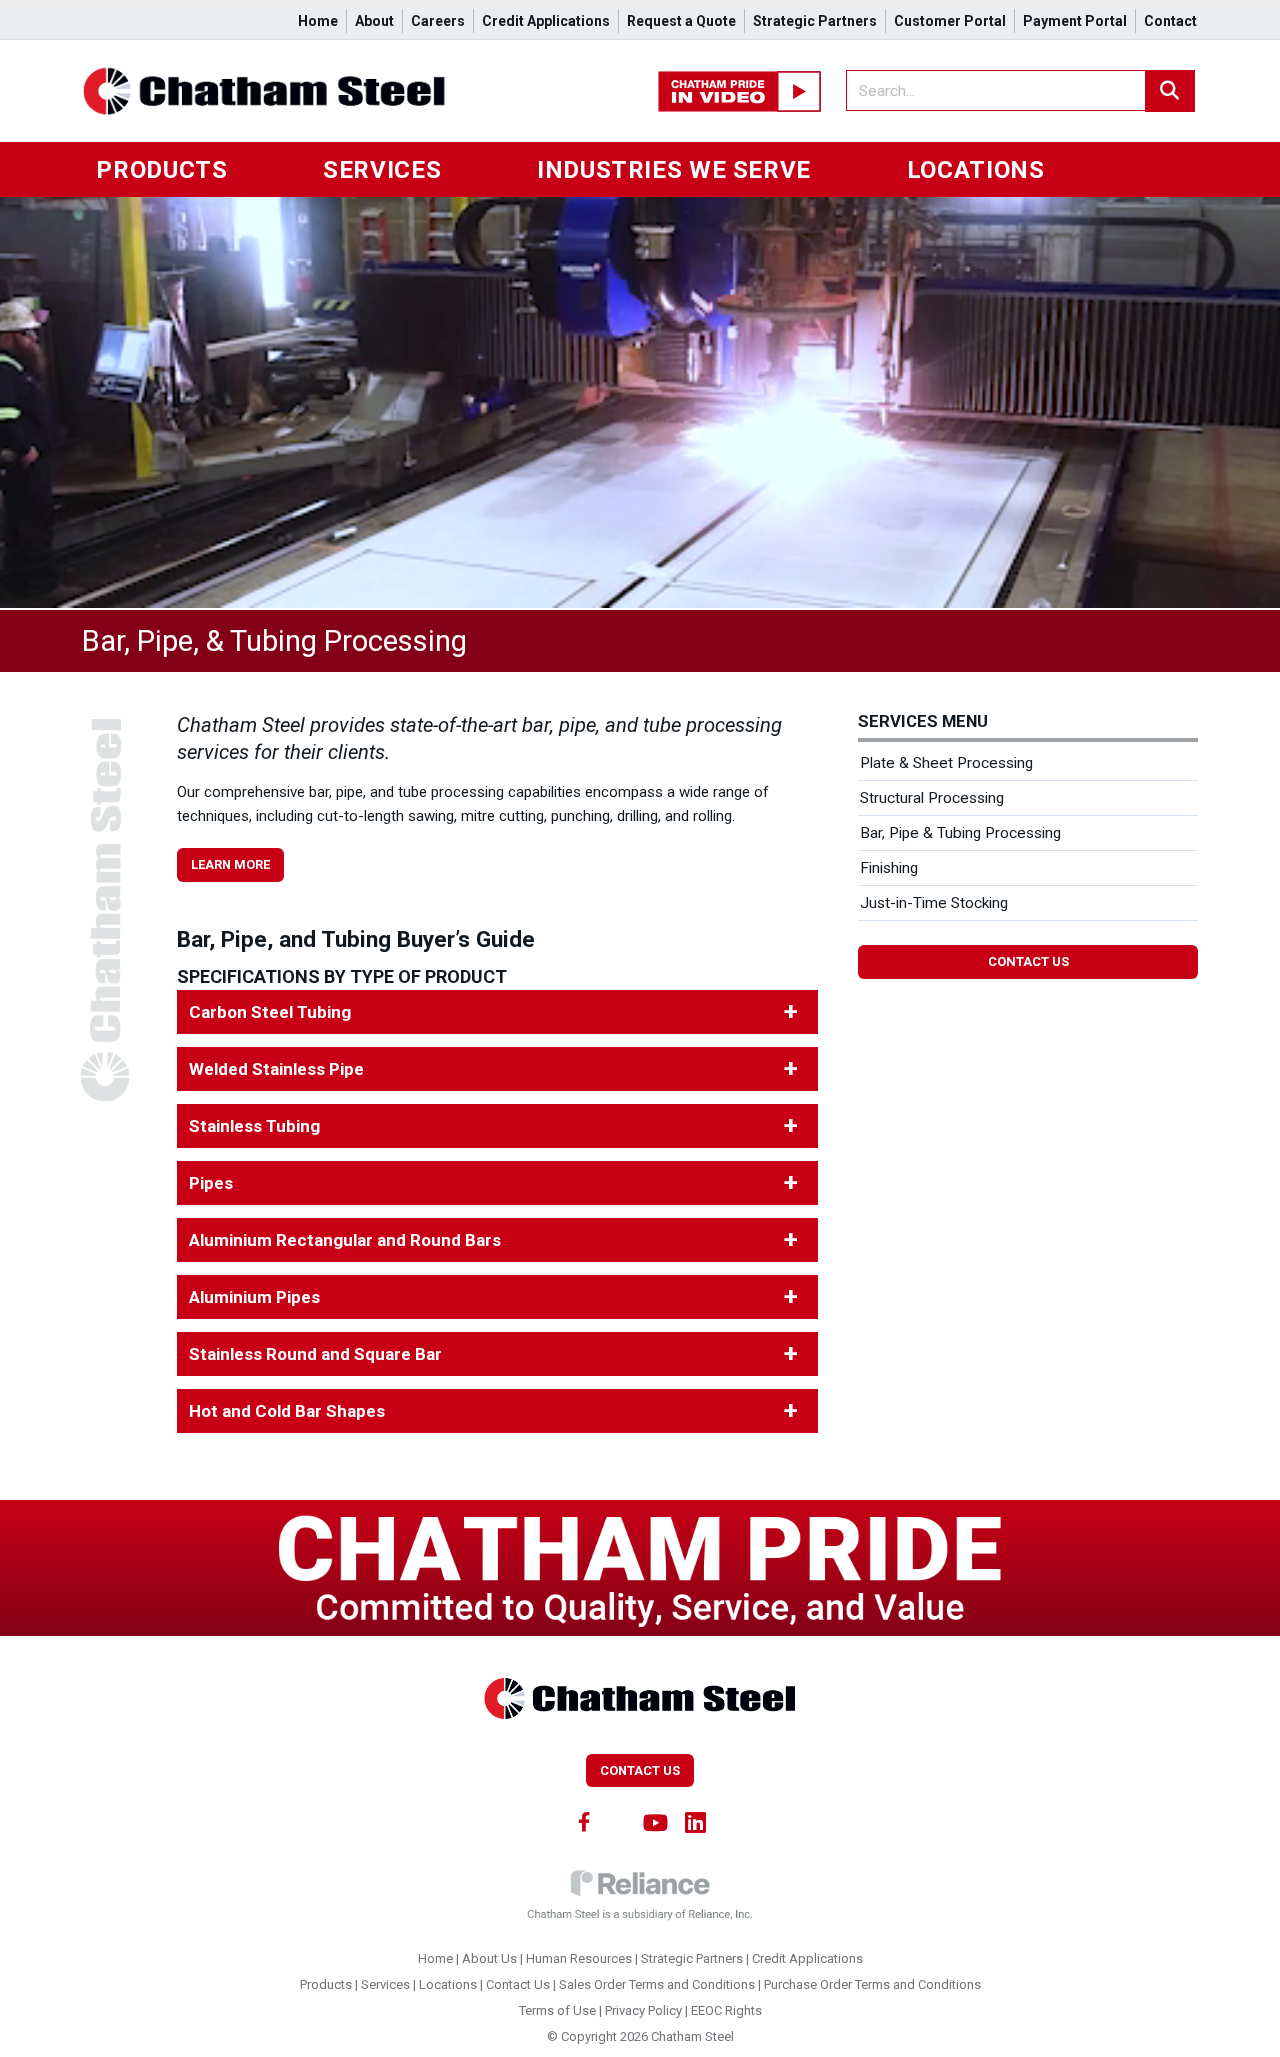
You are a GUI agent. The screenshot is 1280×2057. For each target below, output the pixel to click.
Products (161, 170)
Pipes (211, 1183)
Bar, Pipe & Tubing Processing (960, 833)
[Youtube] (656, 1821)
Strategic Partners (815, 21)
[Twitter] (619, 1821)
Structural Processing (932, 798)
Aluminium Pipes (254, 1297)
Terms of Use (557, 2010)
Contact (1170, 21)
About (374, 21)
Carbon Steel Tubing (270, 1012)
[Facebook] (584, 1821)
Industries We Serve (674, 170)
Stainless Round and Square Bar (315, 1354)
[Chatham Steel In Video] (739, 90)
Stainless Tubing (254, 1126)
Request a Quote (681, 21)
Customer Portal (950, 21)
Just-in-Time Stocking (934, 903)
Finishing (889, 868)
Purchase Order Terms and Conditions (872, 1984)
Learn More (230, 864)
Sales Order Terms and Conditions (657, 1984)
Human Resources (579, 1958)
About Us (489, 1958)
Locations (976, 170)
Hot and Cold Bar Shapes (287, 1411)
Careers (438, 21)
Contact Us (1028, 961)
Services (382, 170)
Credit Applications (546, 21)
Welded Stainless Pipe (276, 1069)
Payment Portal (1075, 21)
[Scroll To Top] (1245, 2034)
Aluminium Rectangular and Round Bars (345, 1240)
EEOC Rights (726, 2010)
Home (318, 21)
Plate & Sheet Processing (946, 763)
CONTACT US (640, 1770)
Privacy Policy (643, 2010)
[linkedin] (696, 1821)
